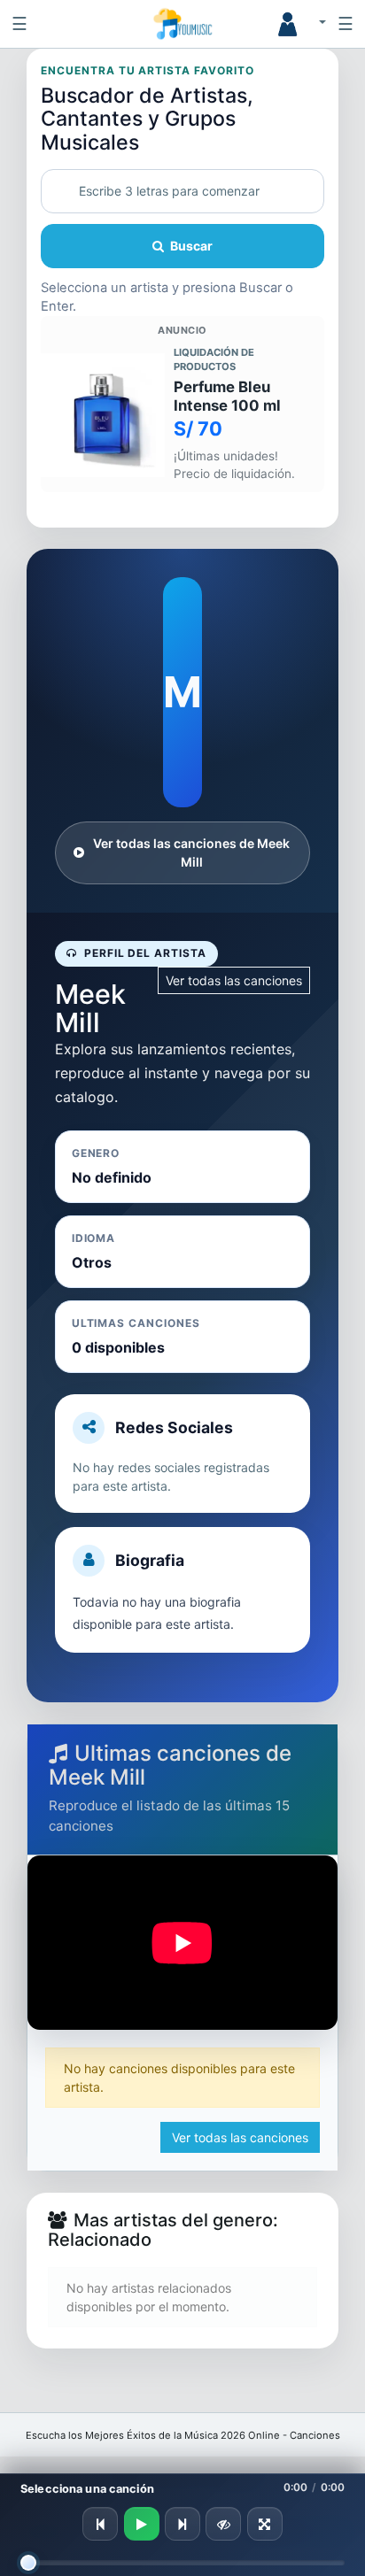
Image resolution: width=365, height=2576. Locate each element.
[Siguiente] (182, 2524)
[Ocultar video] (223, 2524)
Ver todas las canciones (234, 980)
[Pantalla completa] (265, 2524)
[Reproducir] (142, 2524)
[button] (295, 24)
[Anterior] (100, 2524)
